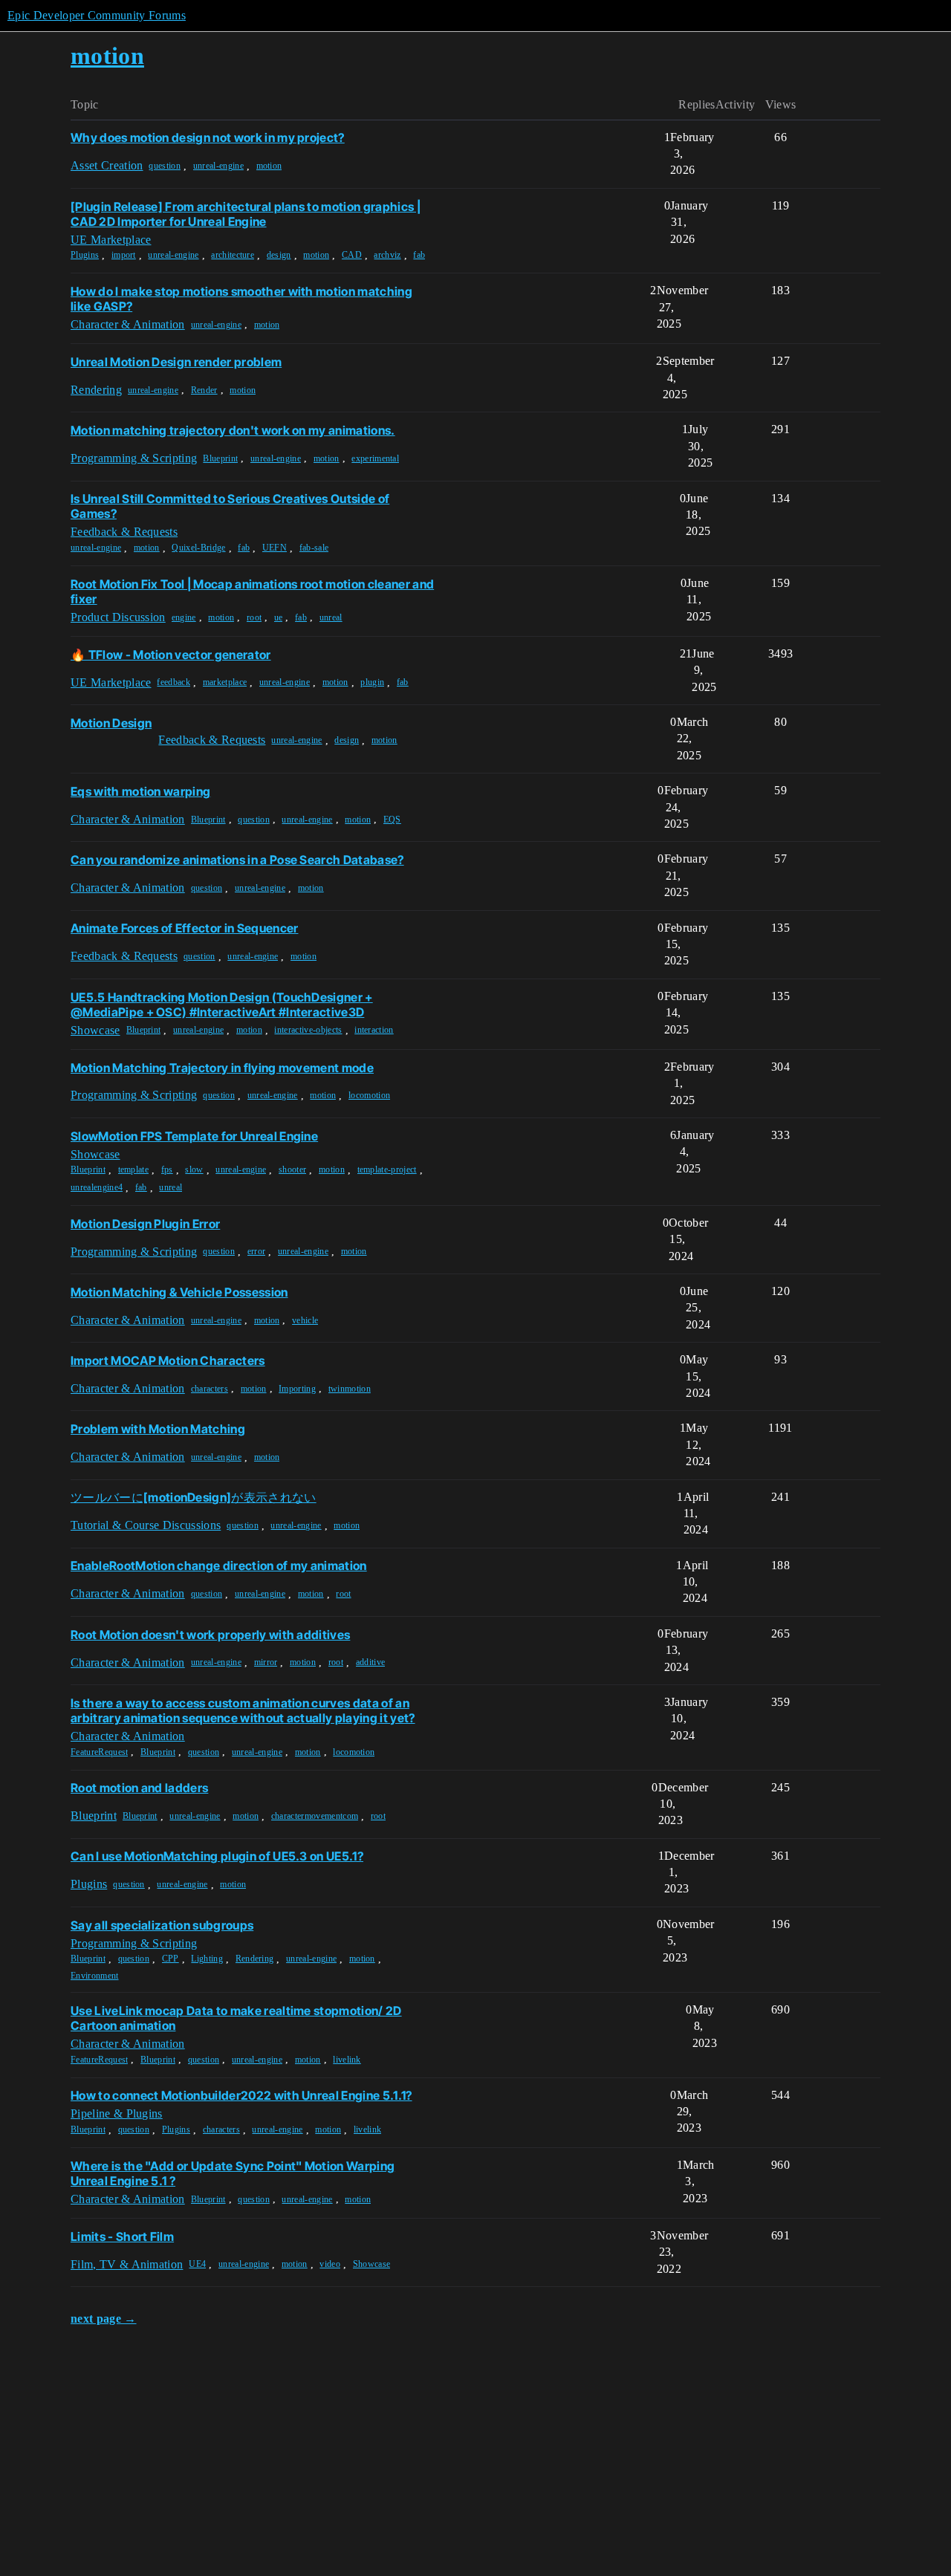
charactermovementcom (315, 1816)
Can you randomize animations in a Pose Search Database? (237, 860)
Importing (297, 1389)
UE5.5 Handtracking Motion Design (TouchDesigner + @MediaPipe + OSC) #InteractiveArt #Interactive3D (222, 1005)
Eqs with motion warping (140, 791)
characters (210, 1389)
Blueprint (220, 458)
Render (204, 390)
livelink (347, 2060)
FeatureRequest (99, 1752)
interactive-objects (308, 1030)
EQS (392, 820)
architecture (233, 255)
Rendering (255, 1959)
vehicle (305, 1320)
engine (184, 617)
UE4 (197, 2264)
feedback (173, 682)
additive (371, 1662)
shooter (292, 1169)
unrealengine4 (97, 1187)
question (165, 166)
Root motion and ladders (139, 1788)
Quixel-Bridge (198, 548)
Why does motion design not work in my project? (208, 137)
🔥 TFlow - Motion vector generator (171, 655)
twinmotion (350, 1389)
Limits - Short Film (122, 2236)
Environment (95, 1976)
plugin (372, 682)
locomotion (369, 1095)
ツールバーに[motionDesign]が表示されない (194, 1497)
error (257, 1251)
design (279, 255)
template (134, 1169)
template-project (387, 1169)
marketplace (225, 682)
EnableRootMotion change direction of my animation (219, 1566)
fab (419, 255)
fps (167, 1169)
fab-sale (314, 548)
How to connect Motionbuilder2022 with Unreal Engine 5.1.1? (241, 2095)
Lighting (207, 1959)
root (254, 617)
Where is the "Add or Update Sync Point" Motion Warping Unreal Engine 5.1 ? (233, 2173)
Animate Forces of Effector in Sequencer (184, 928)
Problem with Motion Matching (158, 1429)
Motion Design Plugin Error (145, 1224)
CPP (171, 1959)
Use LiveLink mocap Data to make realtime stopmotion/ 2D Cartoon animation (236, 2018)
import (124, 255)
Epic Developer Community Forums (97, 15)
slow (194, 1169)
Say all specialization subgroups (162, 1925)
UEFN (275, 548)
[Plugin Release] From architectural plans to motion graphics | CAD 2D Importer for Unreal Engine (246, 214)
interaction (374, 1030)
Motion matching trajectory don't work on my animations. (233, 430)
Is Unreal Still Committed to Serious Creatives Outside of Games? (230, 506)
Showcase (372, 2264)
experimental (375, 458)
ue (279, 617)
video (330, 2264)
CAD (352, 255)
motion (269, 166)
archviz (387, 255)
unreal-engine (218, 166)
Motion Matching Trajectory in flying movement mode (222, 1068)
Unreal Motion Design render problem (176, 362)
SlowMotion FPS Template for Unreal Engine (194, 1136)
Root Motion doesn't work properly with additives (210, 1635)
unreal (331, 617)
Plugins (85, 255)
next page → (104, 2319)
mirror (266, 1662)
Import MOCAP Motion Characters (168, 1360)
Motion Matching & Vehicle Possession (179, 1292)
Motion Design (111, 723)
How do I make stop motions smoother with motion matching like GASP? (241, 299)
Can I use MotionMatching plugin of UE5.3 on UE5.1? (217, 1856)
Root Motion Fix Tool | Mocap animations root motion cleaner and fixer (252, 591)
